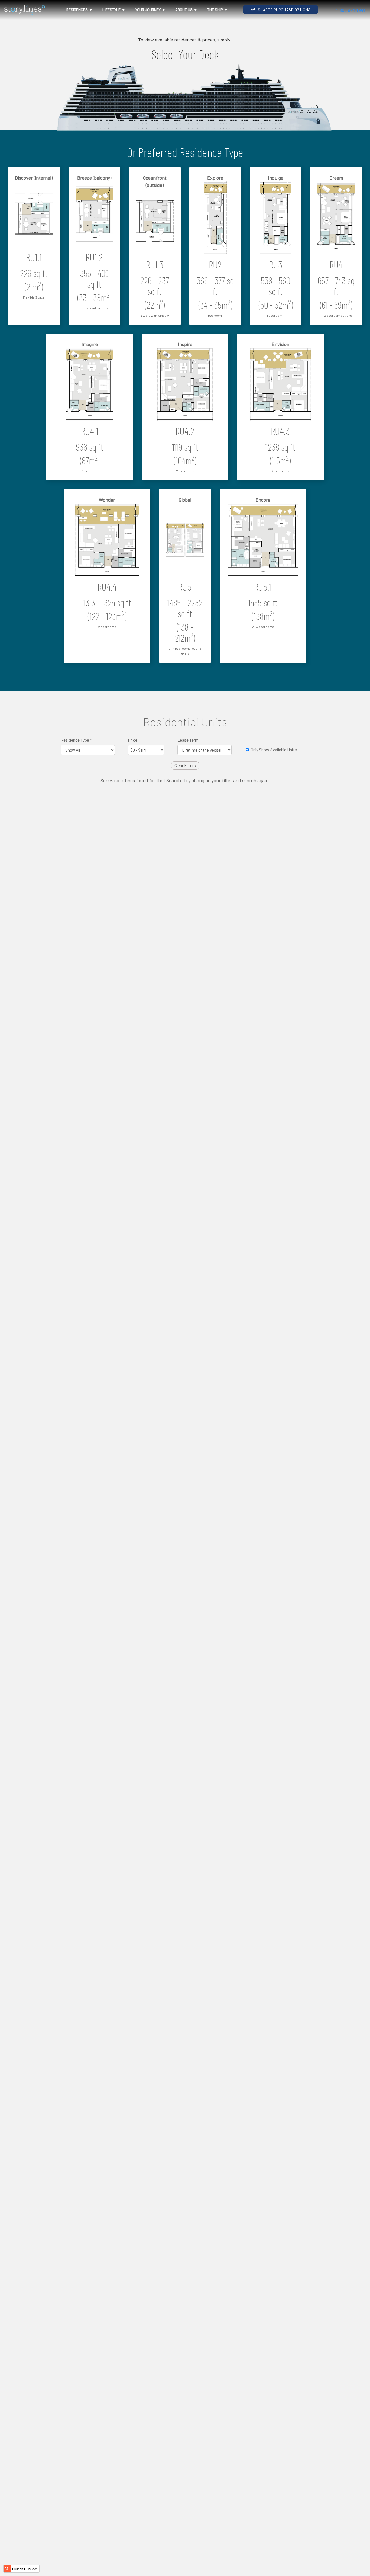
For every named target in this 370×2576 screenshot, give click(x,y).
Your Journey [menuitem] (148, 10)
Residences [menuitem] (77, 10)
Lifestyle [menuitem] (111, 10)
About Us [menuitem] (184, 10)
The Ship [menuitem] (215, 10)
